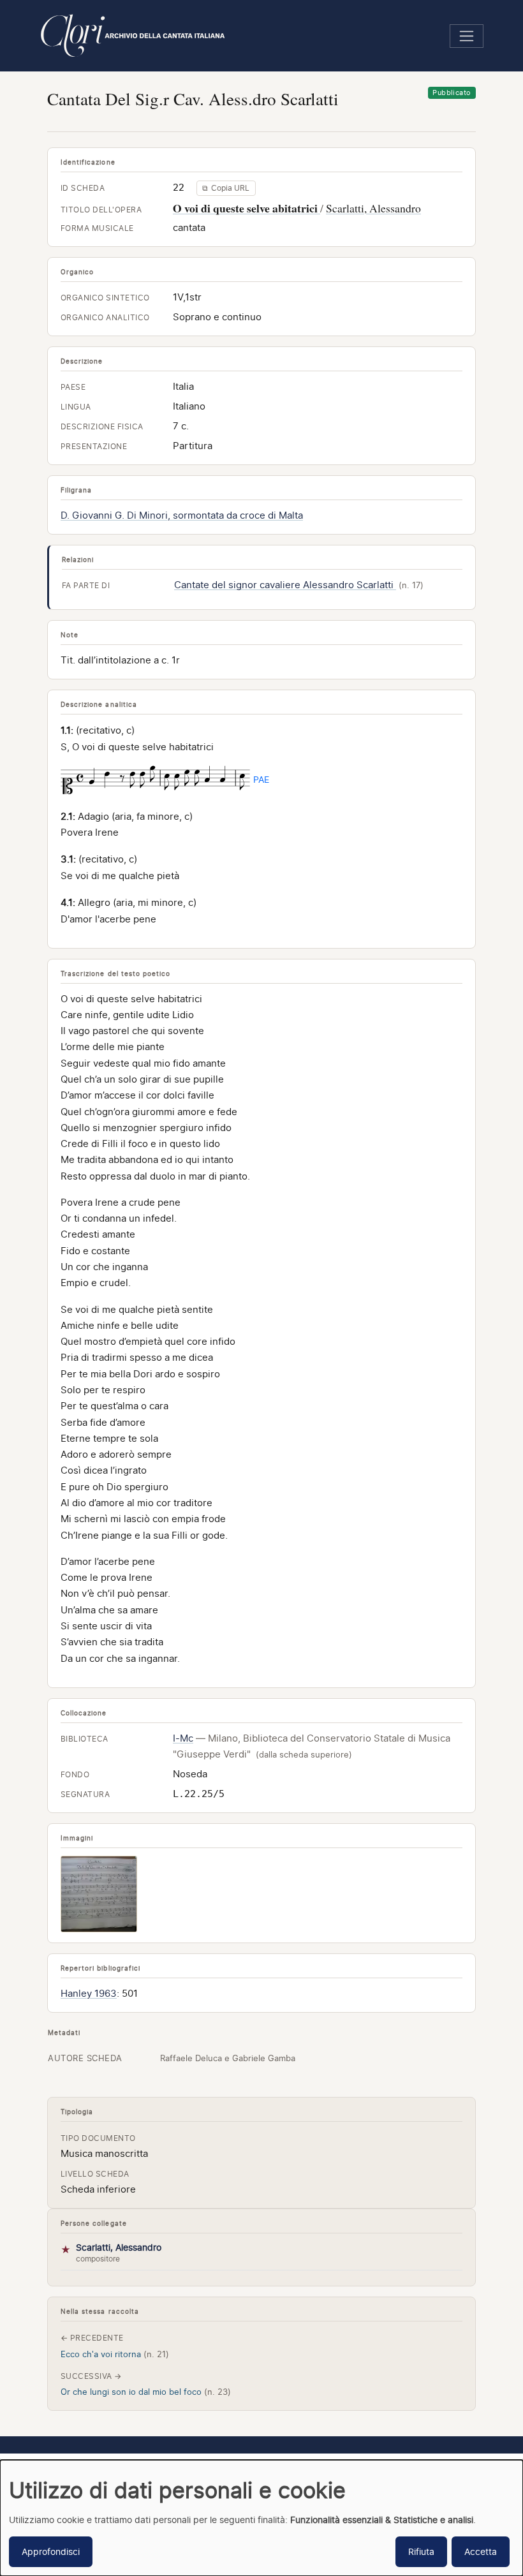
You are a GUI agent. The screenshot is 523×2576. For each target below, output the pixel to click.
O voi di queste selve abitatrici (247, 208)
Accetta (481, 2551)
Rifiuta (421, 2551)
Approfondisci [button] (51, 2551)
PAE (261, 779)
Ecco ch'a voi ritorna (115, 2354)
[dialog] (261, 2518)
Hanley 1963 (89, 1994)
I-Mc (183, 1738)
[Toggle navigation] (467, 36)
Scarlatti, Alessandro (373, 208)
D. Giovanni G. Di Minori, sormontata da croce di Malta (182, 515)
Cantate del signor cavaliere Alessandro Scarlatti (285, 585)
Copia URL (226, 188)
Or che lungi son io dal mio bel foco (146, 2392)
